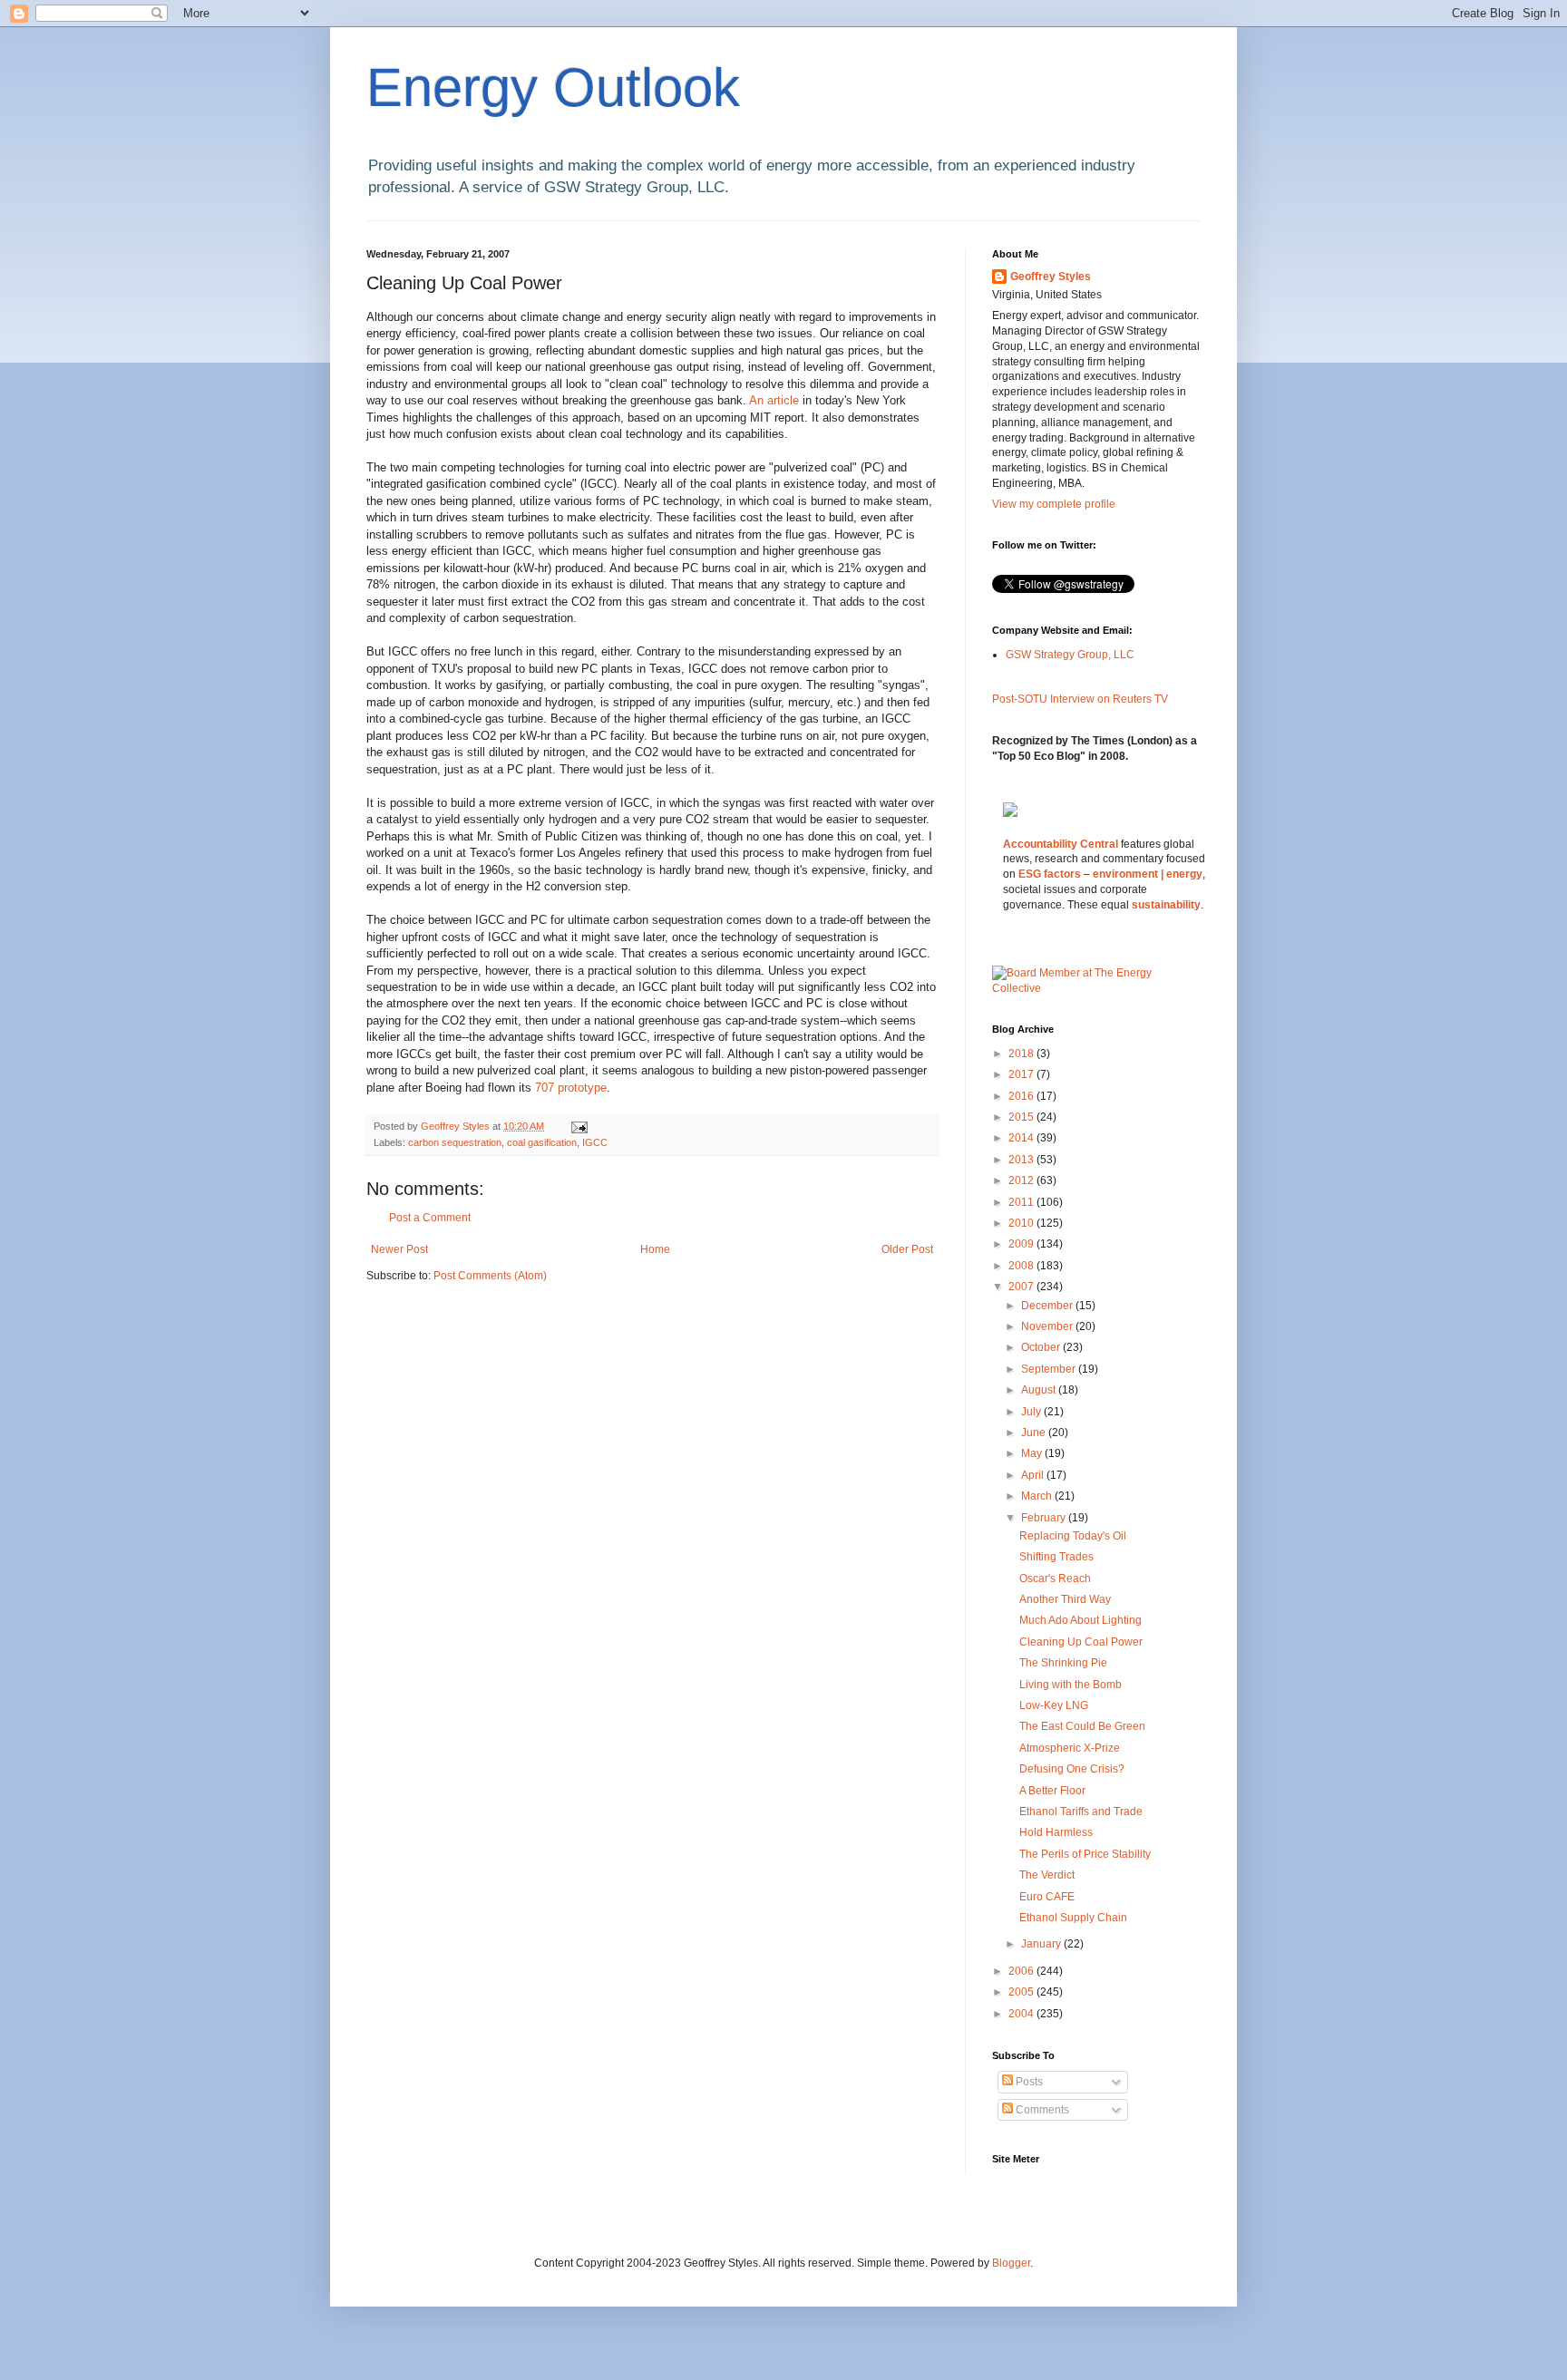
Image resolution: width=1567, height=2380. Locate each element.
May (1033, 1453)
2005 (1022, 1992)
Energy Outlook (553, 87)
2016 (1022, 1096)
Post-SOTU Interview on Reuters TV (1080, 699)
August (1040, 1390)
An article (776, 400)
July (1032, 1412)
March (1038, 1496)
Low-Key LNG (1054, 1705)
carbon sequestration (455, 1142)
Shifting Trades (1056, 1557)
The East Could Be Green (1082, 1726)
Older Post (907, 1249)
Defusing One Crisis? (1072, 1769)
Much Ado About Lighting (1080, 1620)
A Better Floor (1052, 1791)
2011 (1022, 1202)
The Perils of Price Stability (1085, 1854)
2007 (1022, 1287)
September (1050, 1369)
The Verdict (1047, 1875)
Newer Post (399, 1249)
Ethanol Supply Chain (1073, 1918)
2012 (1022, 1180)
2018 (1022, 1054)
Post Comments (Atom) (490, 1276)
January (1042, 1944)
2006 (1022, 1971)
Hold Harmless (1056, 1832)
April (1034, 1475)
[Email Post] (579, 1126)
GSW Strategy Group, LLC (1070, 655)
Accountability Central (1061, 844)
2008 (1022, 1266)
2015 (1022, 1117)
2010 (1022, 1223)
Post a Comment (430, 1218)
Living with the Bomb (1071, 1685)
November (1048, 1326)
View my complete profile (1054, 504)
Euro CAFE (1047, 1897)
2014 (1022, 1138)
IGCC (595, 1142)
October (1042, 1347)
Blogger (1011, 2263)
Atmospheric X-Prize (1070, 1748)
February (1045, 1518)
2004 (1022, 2014)
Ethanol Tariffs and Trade (1081, 1812)
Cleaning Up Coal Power (1081, 1642)
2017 (1022, 1074)
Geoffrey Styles (1051, 277)
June (1035, 1433)
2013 (1022, 1160)
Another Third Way (1065, 1599)
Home (655, 1249)
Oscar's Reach (1055, 1579)
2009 (1022, 1244)
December (1048, 1306)
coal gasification (542, 1142)
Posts (1028, 2082)
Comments (1041, 2110)
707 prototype (571, 1088)
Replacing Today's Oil (1073, 1536)
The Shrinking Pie (1063, 1663)
